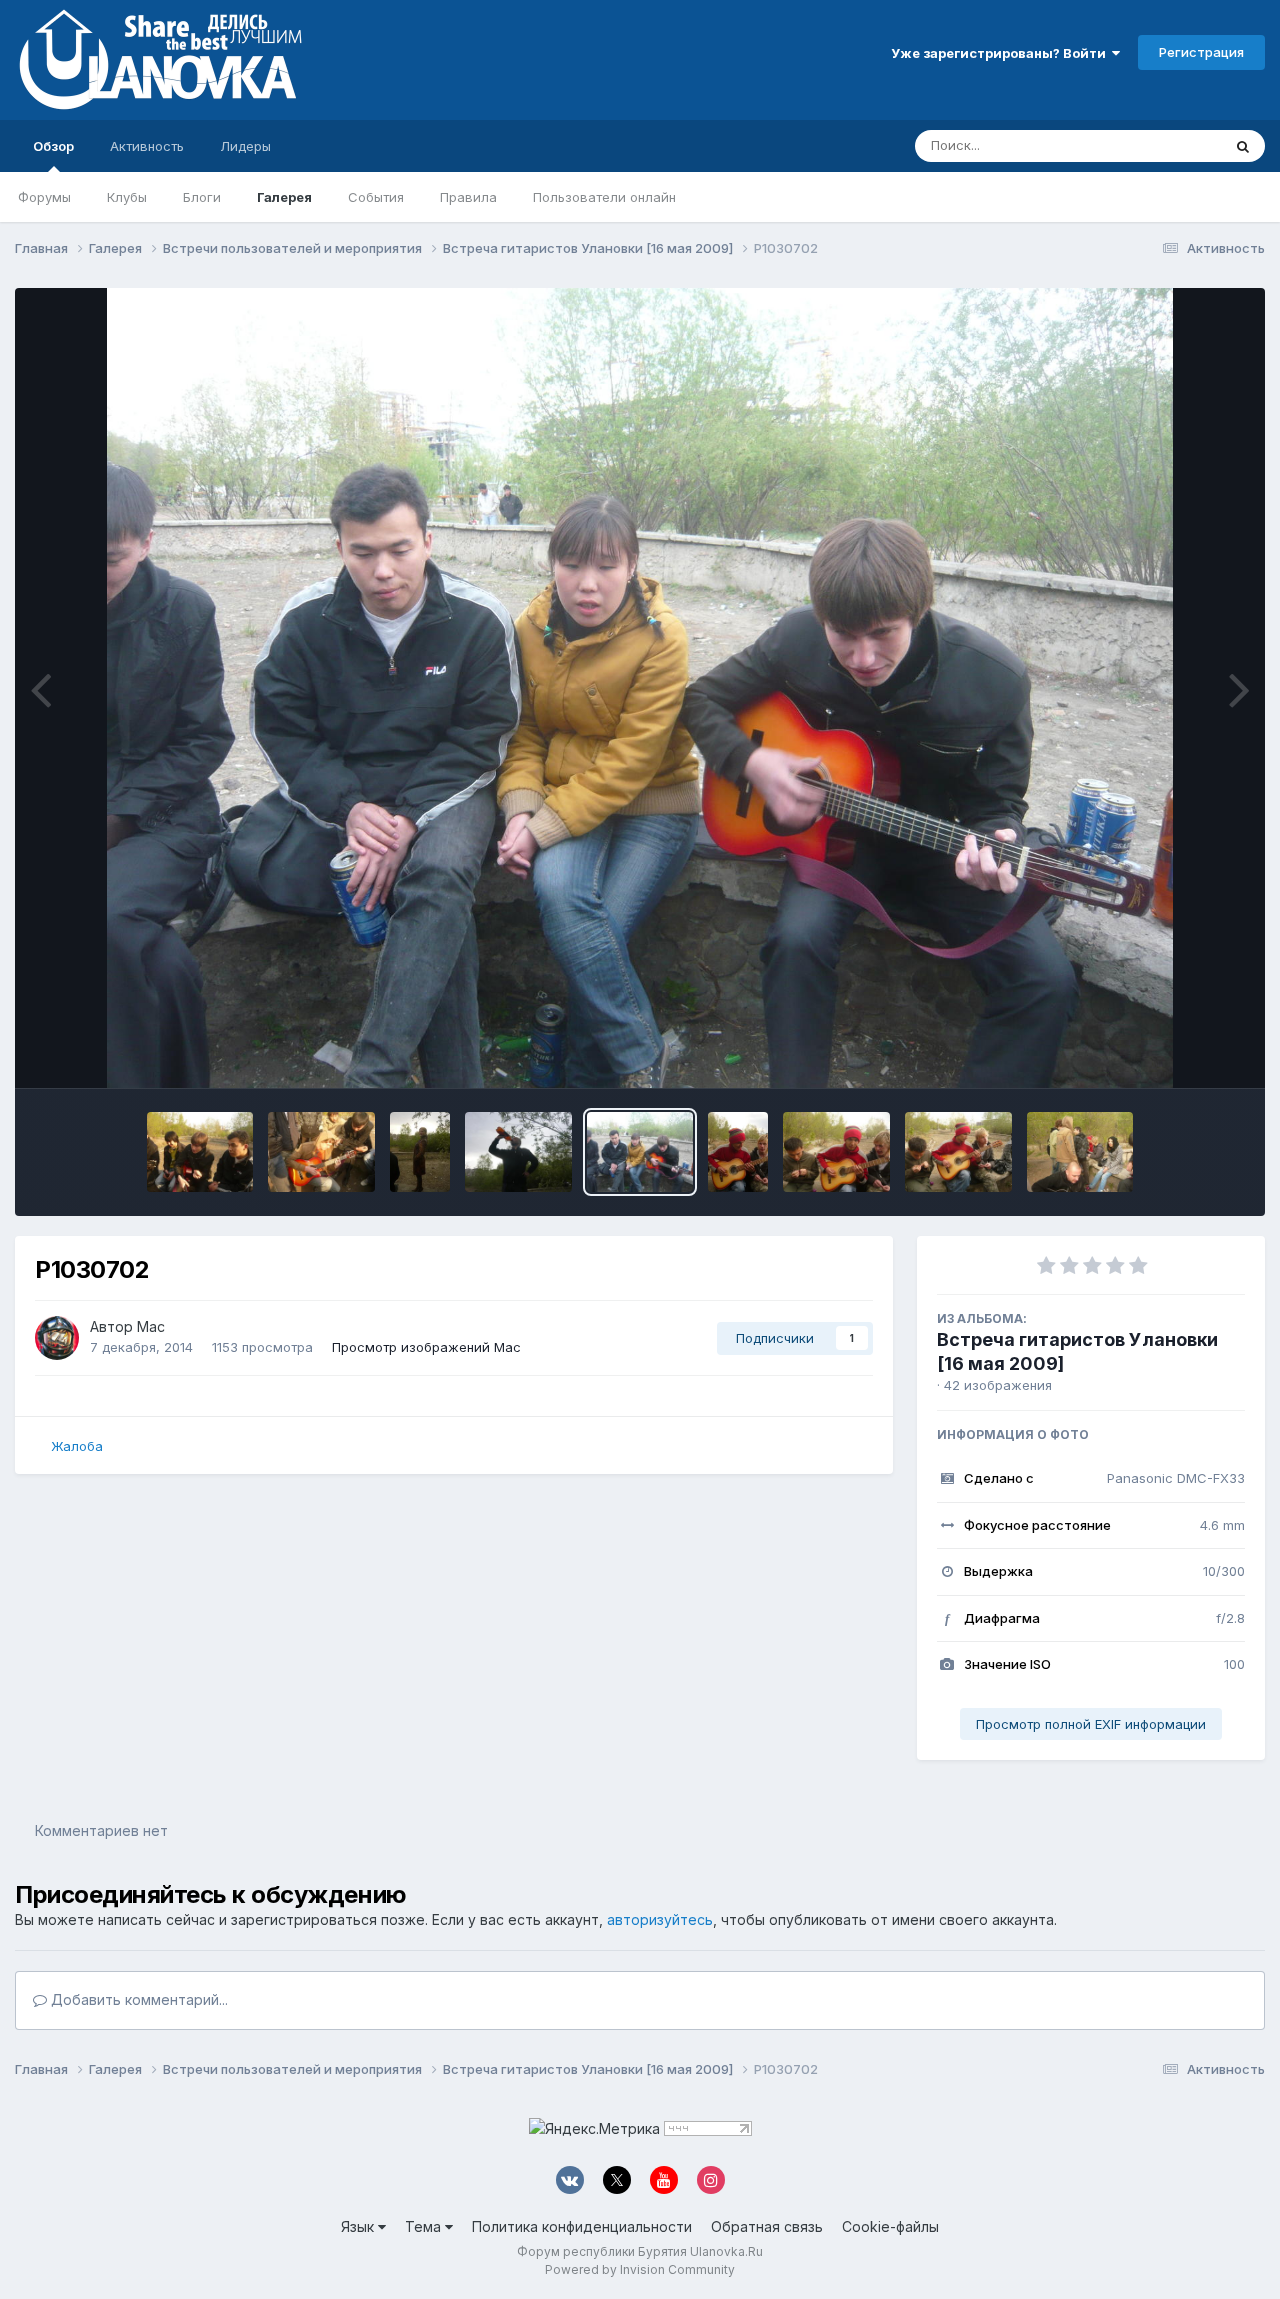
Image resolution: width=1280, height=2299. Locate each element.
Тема (425, 2226)
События (376, 197)
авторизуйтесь (660, 1919)
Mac (151, 1326)
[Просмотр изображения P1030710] (200, 1152)
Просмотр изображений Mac (426, 1347)
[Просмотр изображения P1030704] (518, 1152)
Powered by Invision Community (640, 2269)
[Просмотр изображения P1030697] (958, 1152)
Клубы (127, 197)
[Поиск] (1243, 146)
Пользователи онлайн (604, 197)
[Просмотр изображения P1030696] (1080, 1152)
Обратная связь (767, 2226)
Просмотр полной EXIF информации (1091, 1724)
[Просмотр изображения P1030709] (321, 1152)
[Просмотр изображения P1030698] (836, 1152)
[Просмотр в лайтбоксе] (640, 688)
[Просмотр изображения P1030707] (420, 1152)
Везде (1175, 145)
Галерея (284, 197)
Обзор (53, 146)
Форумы (44, 197)
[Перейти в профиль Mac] (57, 1338)
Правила (468, 197)
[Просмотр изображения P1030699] (738, 1152)
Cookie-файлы (890, 2226)
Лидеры (245, 146)
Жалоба (77, 1446)
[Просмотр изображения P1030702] (640, 1152)
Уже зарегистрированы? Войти (1001, 53)
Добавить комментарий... (137, 1999)
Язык (359, 2226)
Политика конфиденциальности (582, 2226)
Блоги (202, 197)
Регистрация (1201, 52)
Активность (147, 146)
